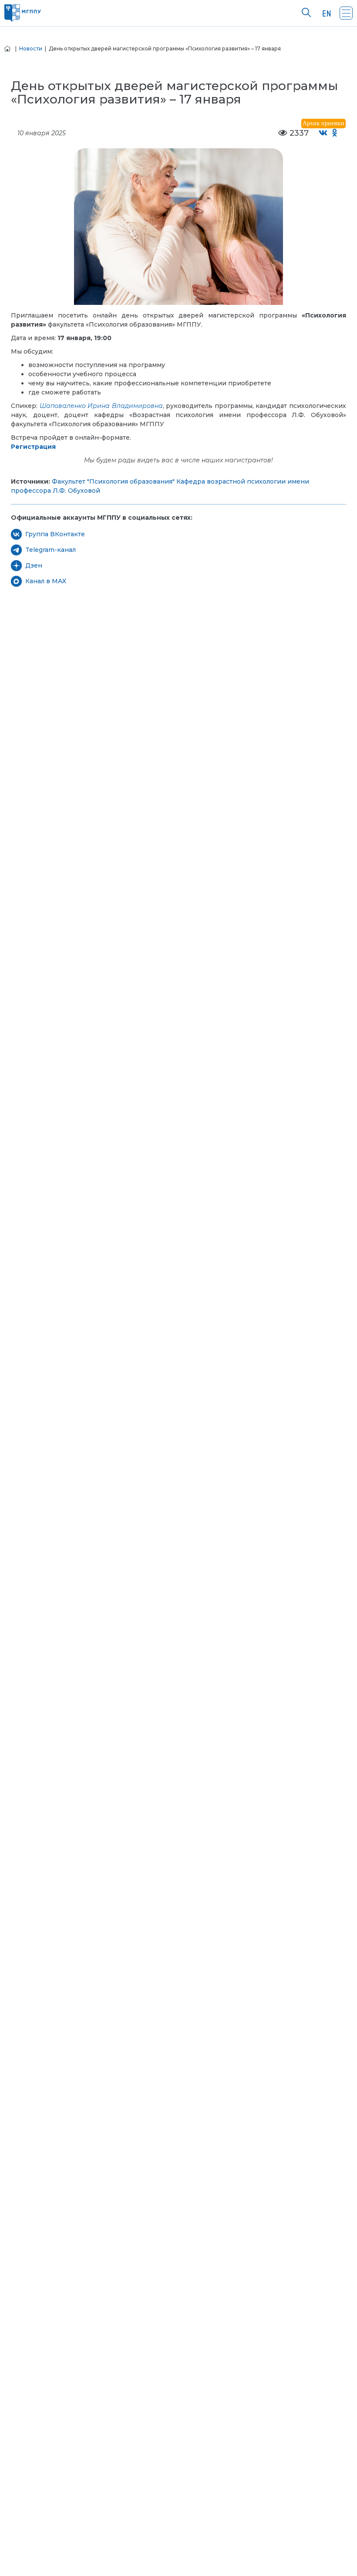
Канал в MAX (46, 581)
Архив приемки (323, 123)
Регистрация (33, 447)
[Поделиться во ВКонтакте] (323, 133)
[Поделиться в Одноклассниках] (335, 133)
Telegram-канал (51, 550)
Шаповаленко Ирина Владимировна (101, 406)
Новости (31, 48)
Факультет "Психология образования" (113, 481)
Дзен (34, 565)
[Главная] (7, 48)
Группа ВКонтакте (55, 534)
